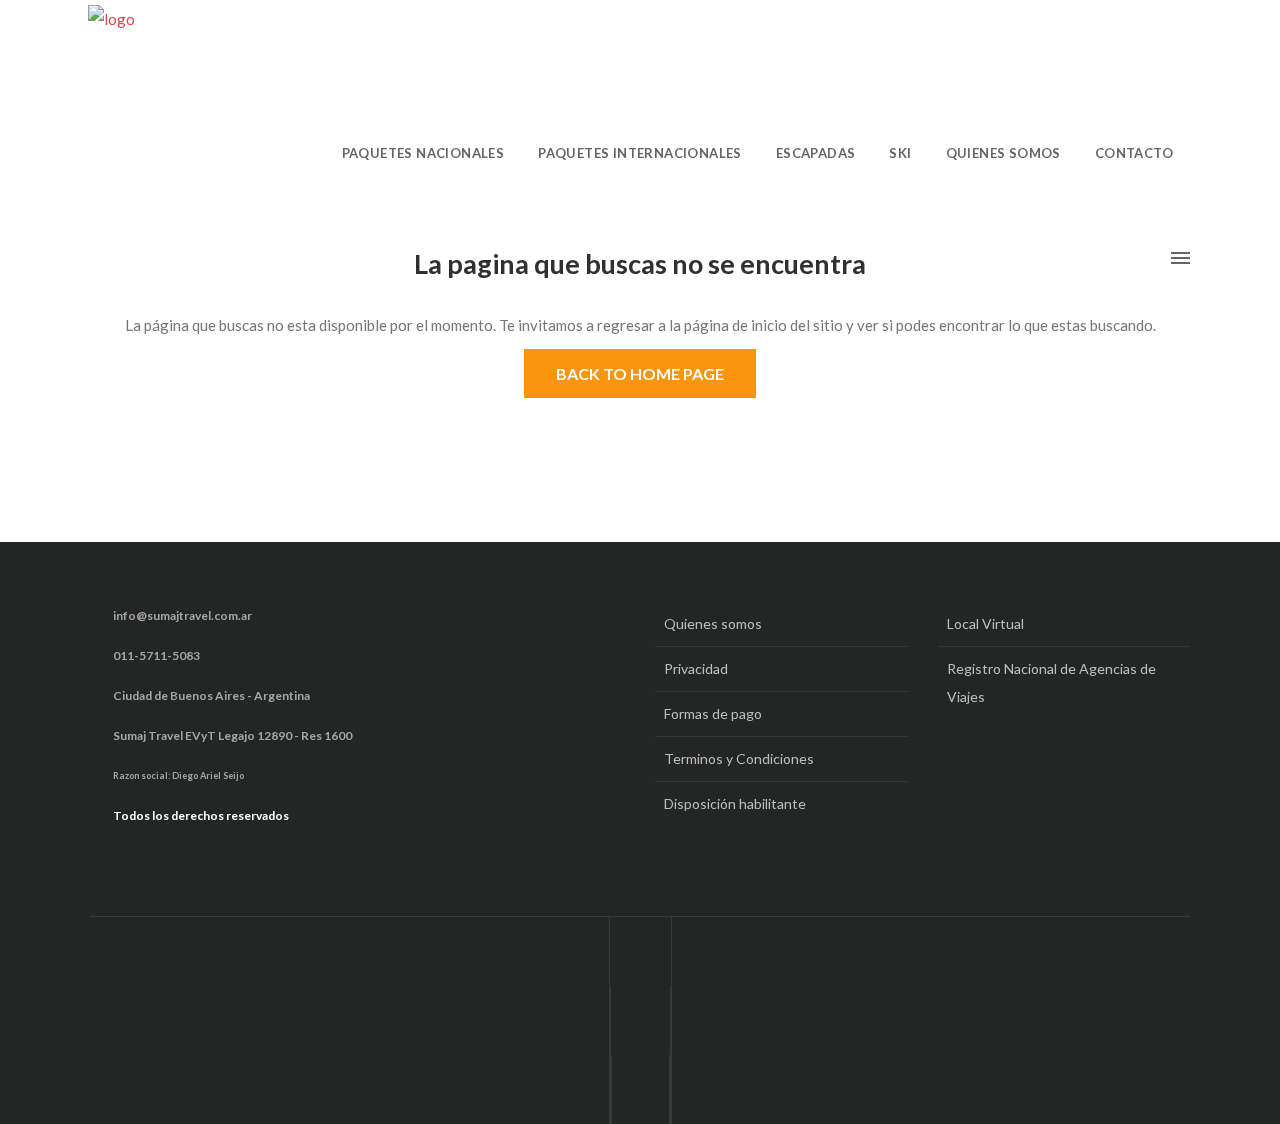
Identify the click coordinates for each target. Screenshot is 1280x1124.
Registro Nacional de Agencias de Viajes (1051, 682)
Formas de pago (713, 713)
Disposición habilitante (735, 803)
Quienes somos (713, 623)
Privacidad (696, 668)
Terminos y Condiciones (739, 758)
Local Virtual (985, 623)
